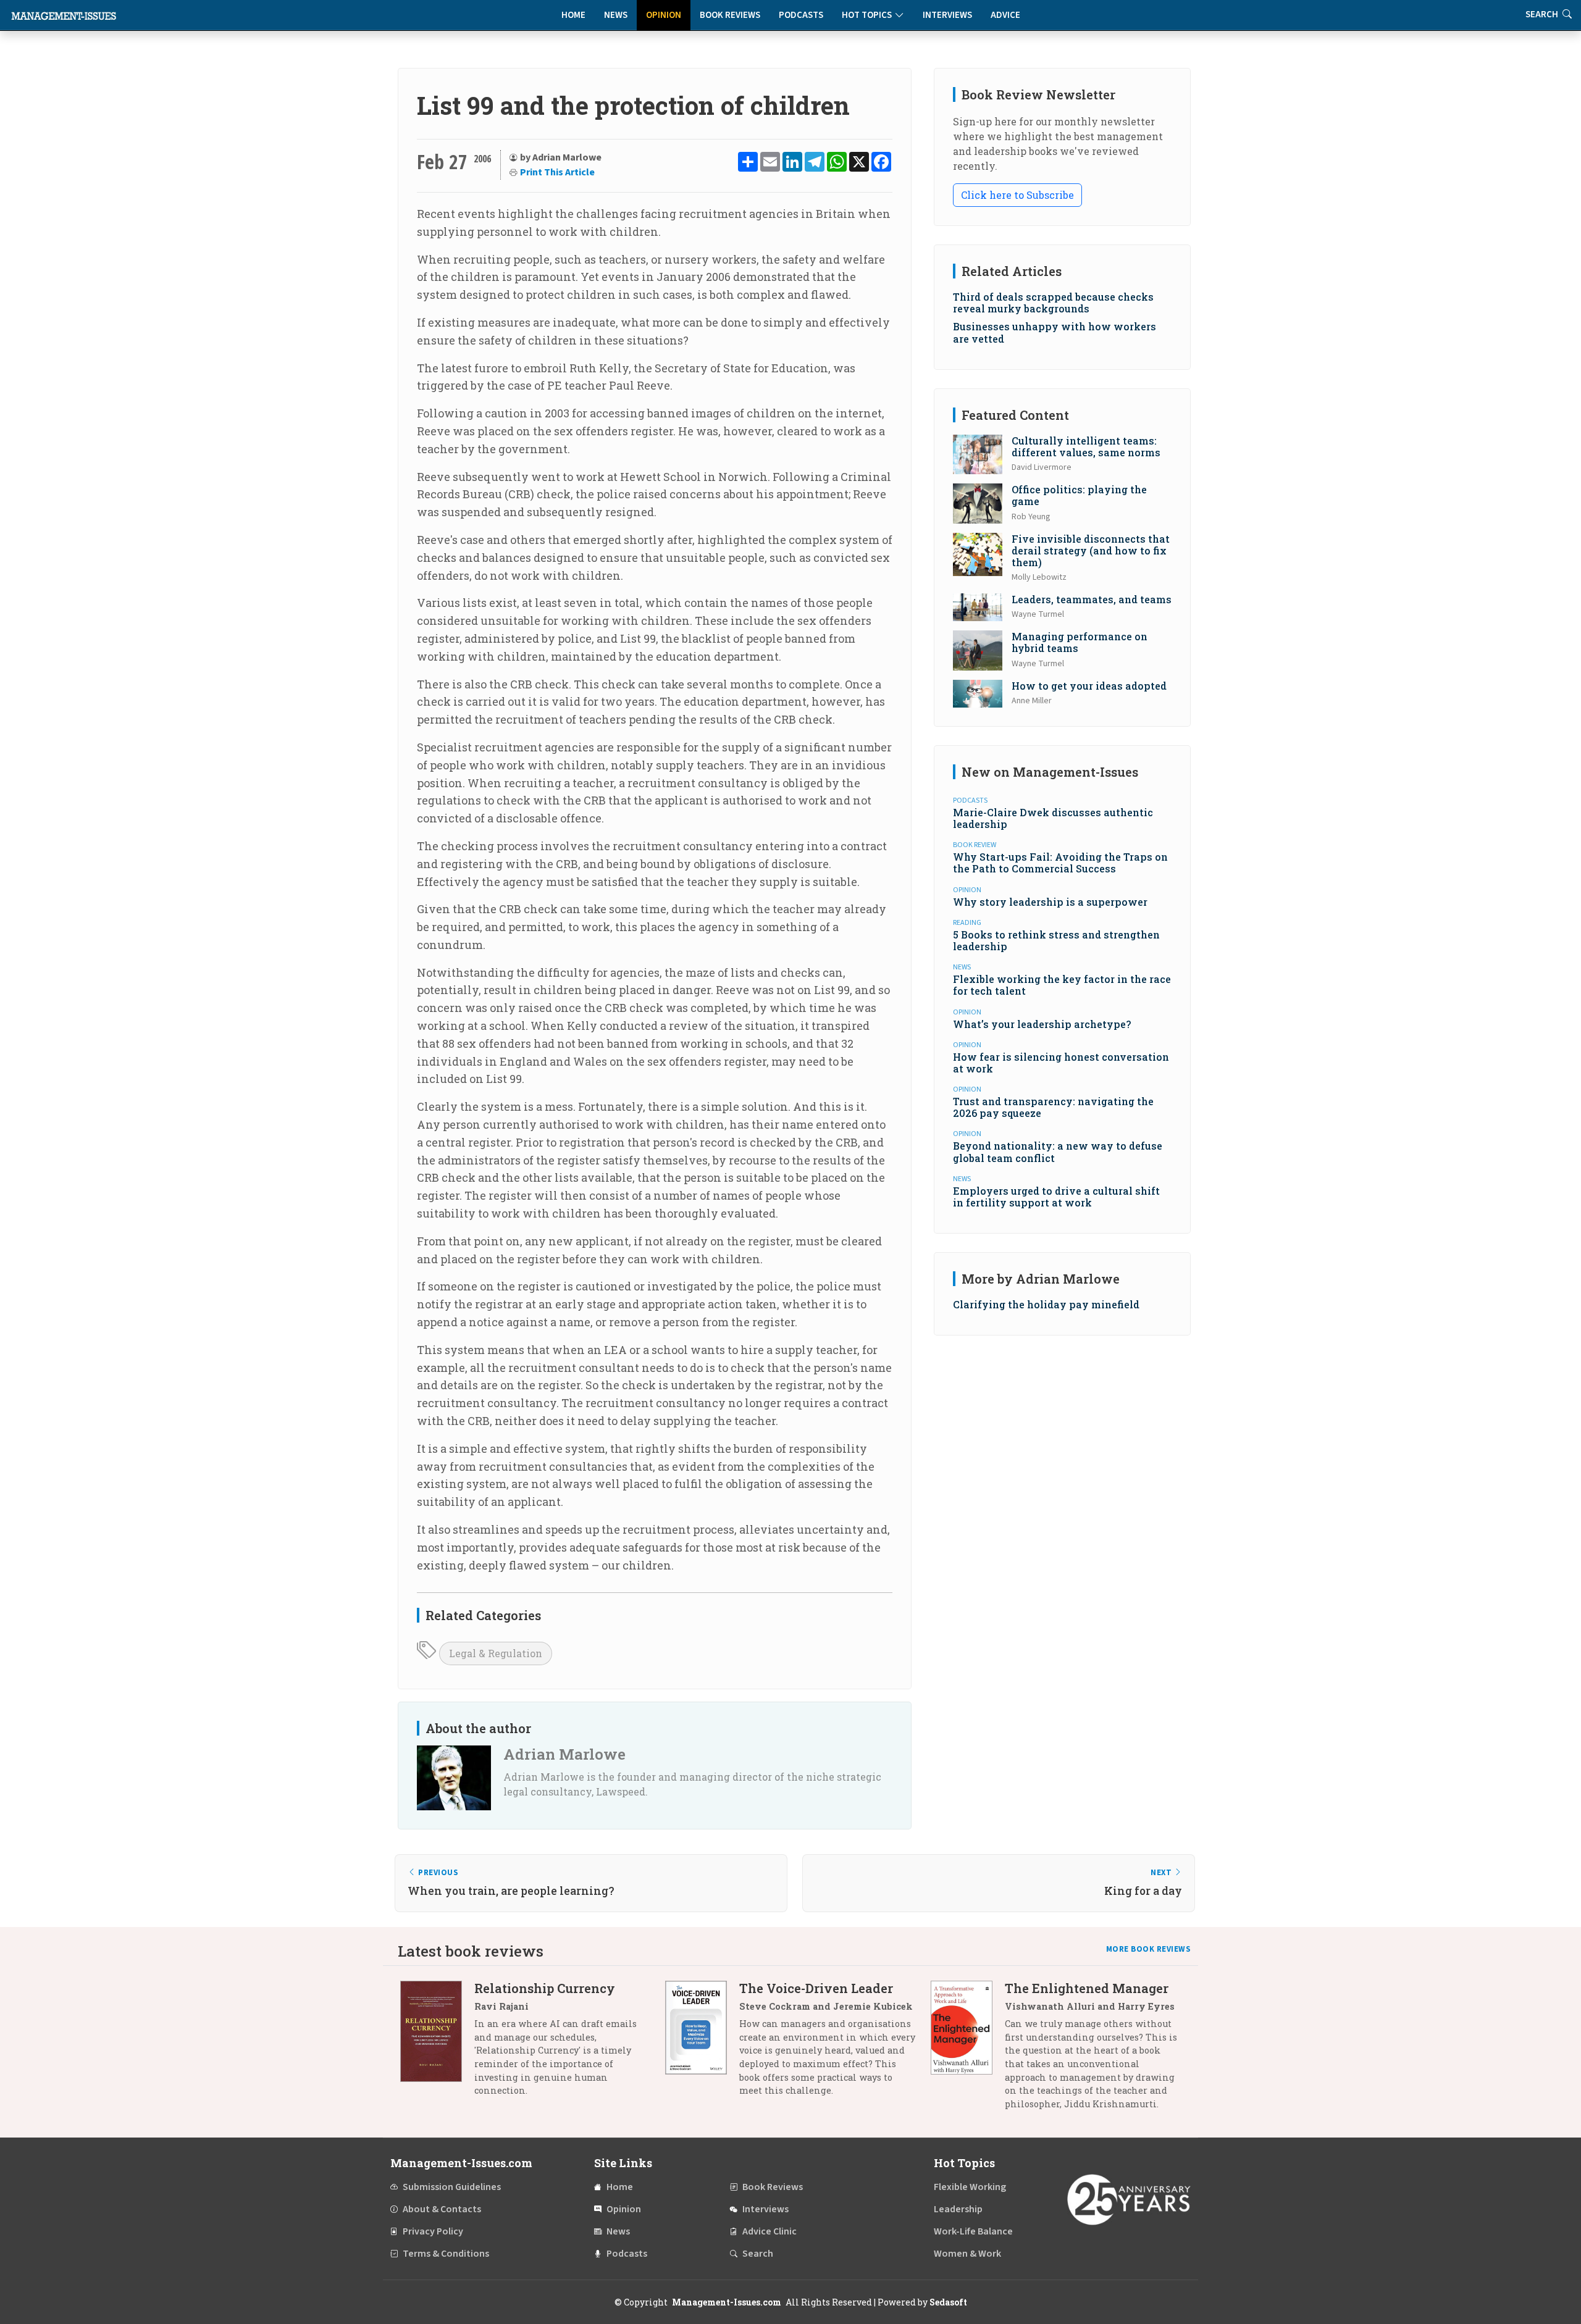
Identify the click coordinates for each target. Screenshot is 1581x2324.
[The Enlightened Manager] (968, 2050)
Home (573, 15)
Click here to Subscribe (1017, 195)
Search (758, 2254)
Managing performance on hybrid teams (1080, 642)
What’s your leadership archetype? (1042, 1024)
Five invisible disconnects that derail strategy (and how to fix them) (1091, 550)
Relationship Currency (545, 1988)
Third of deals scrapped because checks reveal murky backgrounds (1053, 303)
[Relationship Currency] (437, 2044)
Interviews (947, 15)
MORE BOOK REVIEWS (1149, 1949)
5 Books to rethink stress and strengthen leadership (1056, 940)
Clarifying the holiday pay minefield (1046, 1304)
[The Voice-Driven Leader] (702, 2044)
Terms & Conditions (446, 2254)
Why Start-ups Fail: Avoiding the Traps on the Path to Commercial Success (1060, 863)
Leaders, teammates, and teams (1092, 599)
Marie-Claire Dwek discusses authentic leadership (1053, 818)
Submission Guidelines (452, 2187)
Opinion (664, 15)
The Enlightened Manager (1087, 1988)
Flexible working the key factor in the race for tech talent (1062, 985)
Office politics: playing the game (1079, 495)
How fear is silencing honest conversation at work (1061, 1063)
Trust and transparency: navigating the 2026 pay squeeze (1053, 1107)
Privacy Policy (433, 2231)
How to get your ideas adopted (1089, 686)
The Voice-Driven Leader (816, 1988)
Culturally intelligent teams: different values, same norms (1086, 446)
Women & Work (967, 2254)
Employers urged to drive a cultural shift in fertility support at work (1056, 1197)
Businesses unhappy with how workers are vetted (1055, 332)
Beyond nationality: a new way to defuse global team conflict (1058, 1152)
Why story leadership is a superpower (1050, 902)
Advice (1005, 15)
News (616, 15)
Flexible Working (970, 2187)
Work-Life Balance (973, 2231)
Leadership (958, 2209)
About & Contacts (442, 2209)
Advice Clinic (770, 2231)
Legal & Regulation (496, 1653)
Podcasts (801, 15)
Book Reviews (730, 15)
